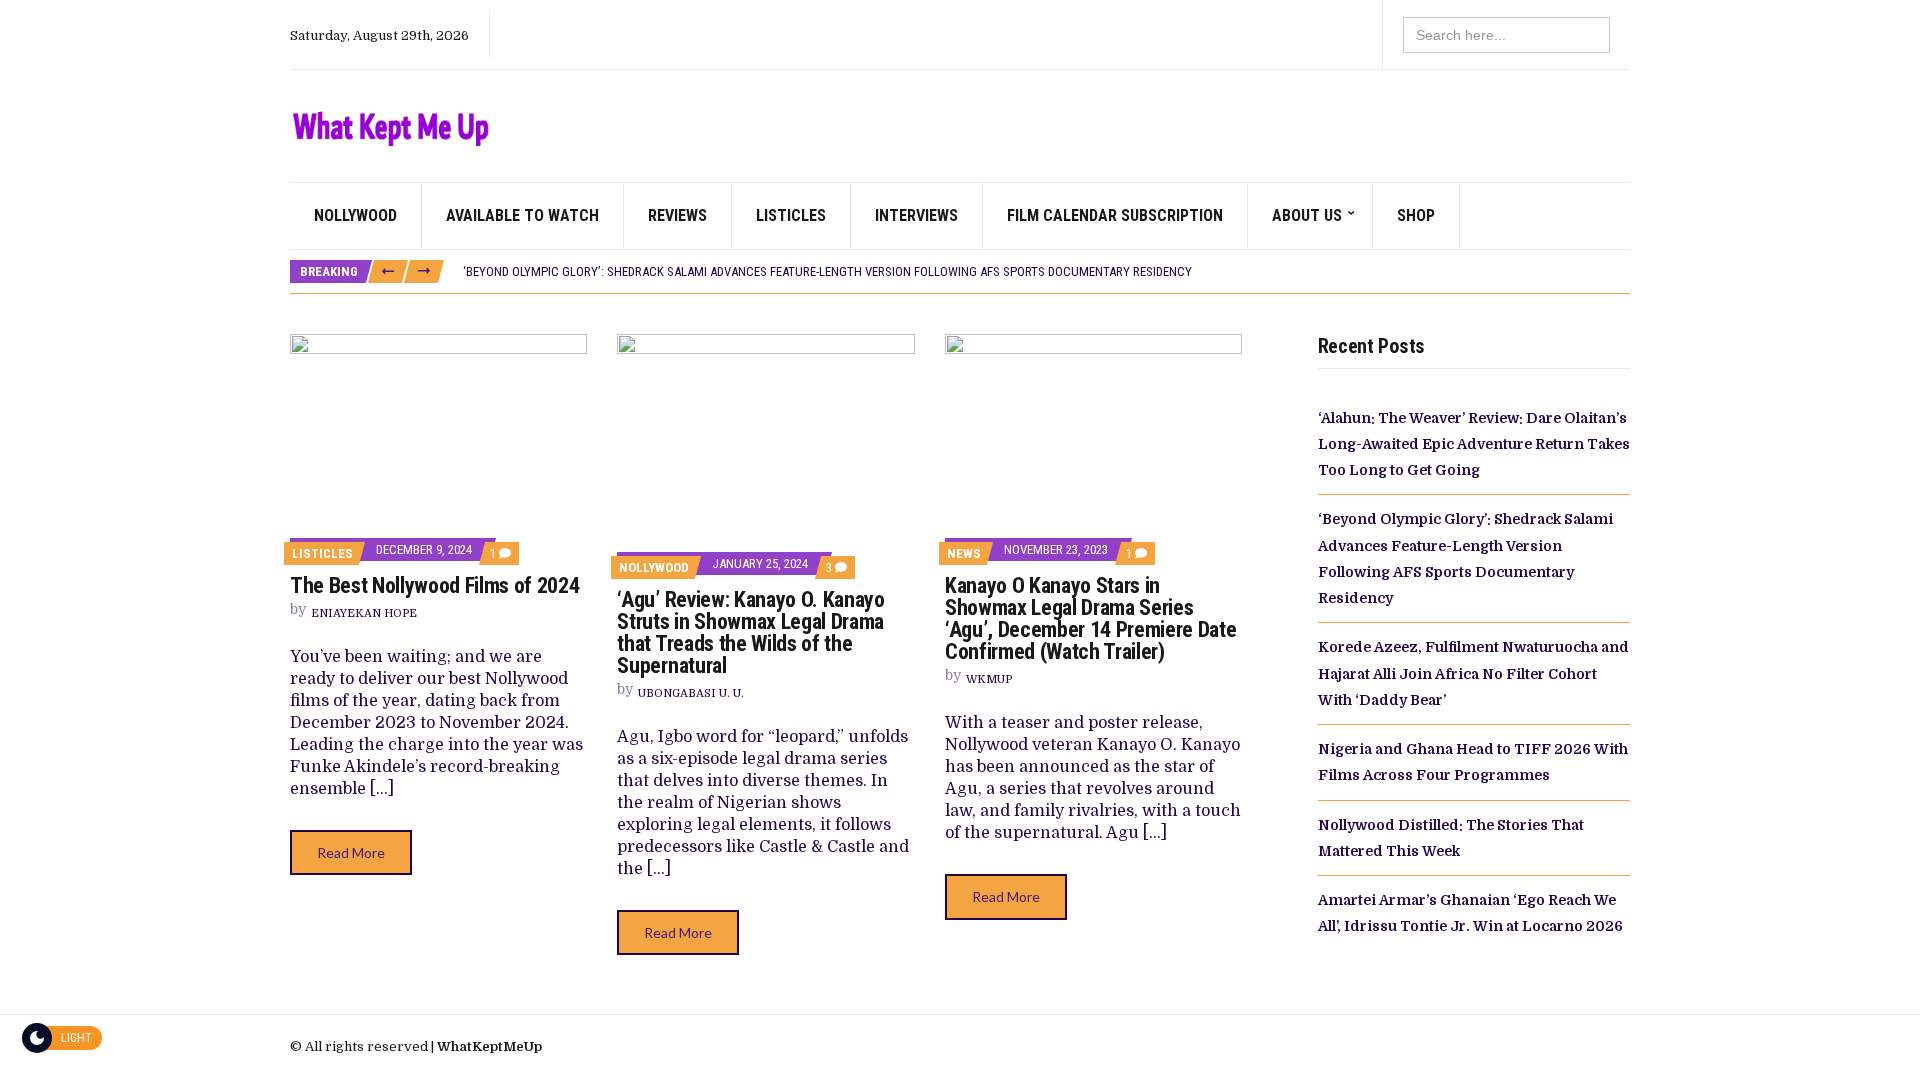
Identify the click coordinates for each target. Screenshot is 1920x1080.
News (964, 553)
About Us (1307, 215)
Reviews (677, 215)
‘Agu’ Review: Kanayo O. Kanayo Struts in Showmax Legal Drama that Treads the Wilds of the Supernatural (750, 632)
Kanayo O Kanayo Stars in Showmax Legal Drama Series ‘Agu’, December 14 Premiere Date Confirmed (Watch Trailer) (1090, 618)
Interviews (916, 215)
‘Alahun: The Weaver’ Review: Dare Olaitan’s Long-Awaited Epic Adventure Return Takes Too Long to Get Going (1474, 444)
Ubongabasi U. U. (691, 693)
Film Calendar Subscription (1115, 215)
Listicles (791, 215)
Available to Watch (522, 215)
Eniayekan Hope (364, 613)
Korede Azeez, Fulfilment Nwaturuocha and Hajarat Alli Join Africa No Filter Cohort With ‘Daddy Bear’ (1473, 673)
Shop (1416, 215)
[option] (1046, 272)
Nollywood (355, 215)
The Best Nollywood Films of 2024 (434, 585)
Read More (351, 852)
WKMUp (989, 679)
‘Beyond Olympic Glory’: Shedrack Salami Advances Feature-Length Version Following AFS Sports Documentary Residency (827, 271)
